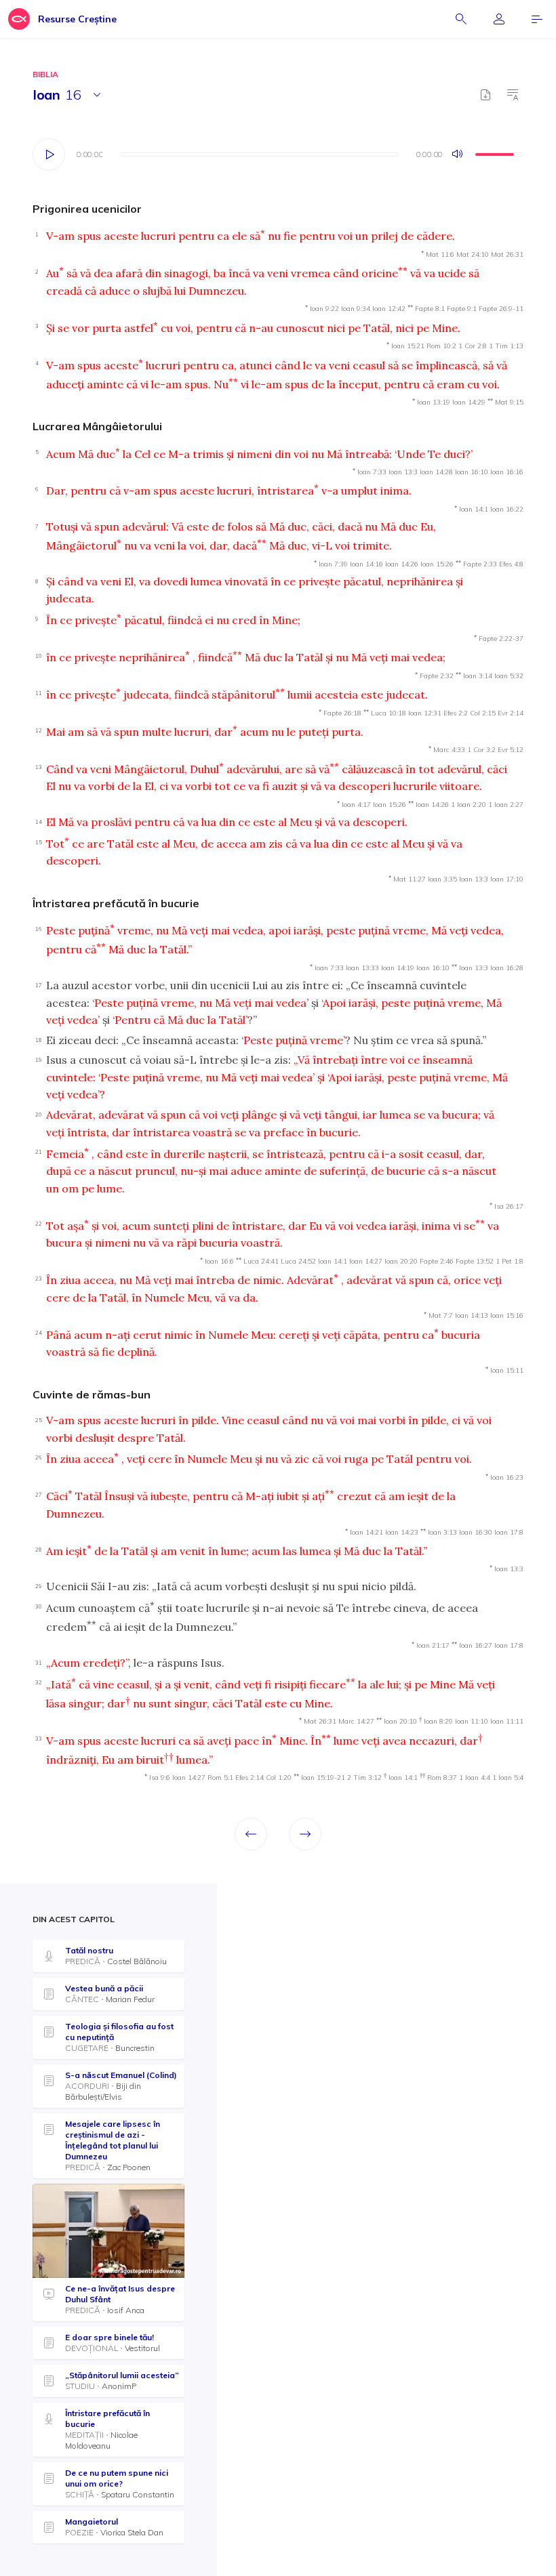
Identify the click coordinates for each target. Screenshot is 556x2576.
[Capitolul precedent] (251, 1834)
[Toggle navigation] (537, 19)
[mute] (458, 154)
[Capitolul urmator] (305, 1834)
